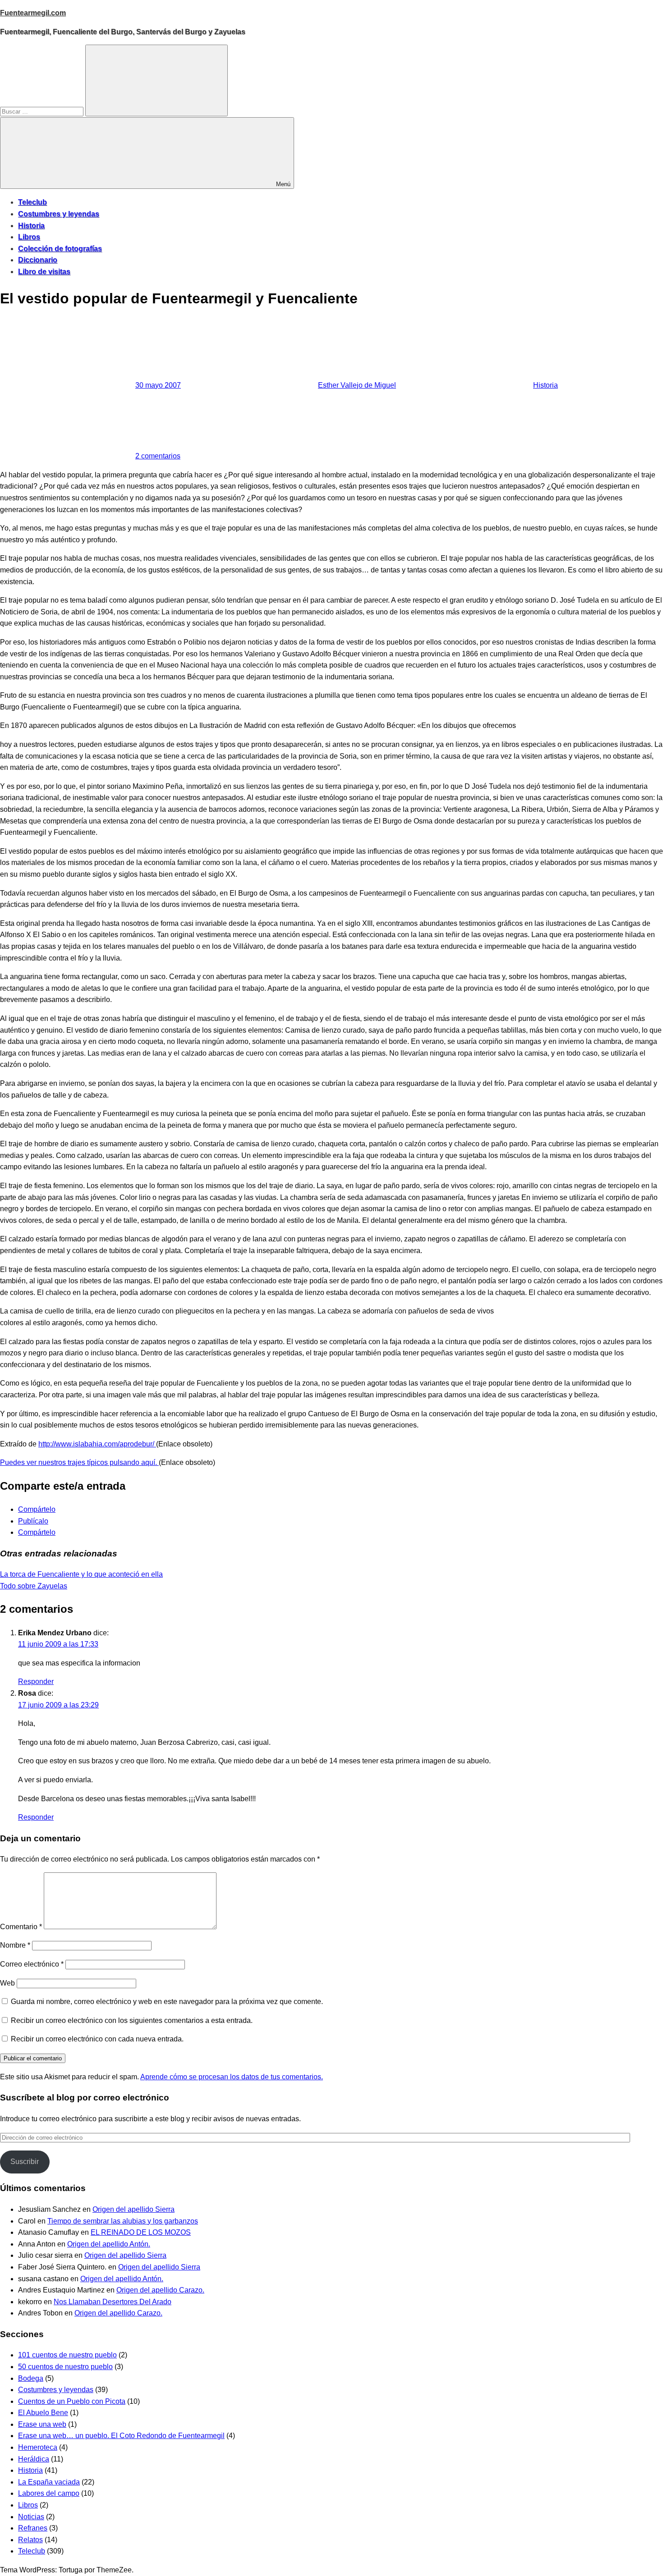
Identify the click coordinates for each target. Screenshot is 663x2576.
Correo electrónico (32, 1964)
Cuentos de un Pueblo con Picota (72, 2401)
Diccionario (38, 260)
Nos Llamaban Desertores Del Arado (113, 2302)
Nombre (15, 1945)
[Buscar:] (43, 111)
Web (7, 1983)
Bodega (31, 2378)
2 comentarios (158, 456)
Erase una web (42, 2424)
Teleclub (32, 202)
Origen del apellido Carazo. (160, 2290)
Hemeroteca (38, 2447)
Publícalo (33, 1521)
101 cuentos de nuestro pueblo (67, 2355)
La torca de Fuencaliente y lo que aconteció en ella (81, 1574)
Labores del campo (49, 2493)
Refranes (33, 2528)
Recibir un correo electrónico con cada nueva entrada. (97, 2039)
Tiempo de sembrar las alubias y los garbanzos (123, 2221)
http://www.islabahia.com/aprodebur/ (97, 1444)
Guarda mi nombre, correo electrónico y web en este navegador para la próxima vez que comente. (167, 2002)
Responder (36, 1681)
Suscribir (25, 2162)
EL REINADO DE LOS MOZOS (141, 2232)
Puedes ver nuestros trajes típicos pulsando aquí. (79, 1462)
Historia (31, 226)
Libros (29, 237)
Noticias (31, 2517)
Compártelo (37, 1509)
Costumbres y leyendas (59, 214)
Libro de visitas (44, 272)
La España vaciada (49, 2482)
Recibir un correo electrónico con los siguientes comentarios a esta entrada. (132, 2020)
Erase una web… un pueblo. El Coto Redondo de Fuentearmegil (121, 2436)
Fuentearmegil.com (33, 13)
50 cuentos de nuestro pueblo (65, 2367)
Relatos (30, 2540)
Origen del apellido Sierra (134, 2209)
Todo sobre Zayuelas (34, 1586)
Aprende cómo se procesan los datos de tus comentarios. (232, 2077)
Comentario (21, 1927)
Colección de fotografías (60, 249)
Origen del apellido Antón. (109, 2244)
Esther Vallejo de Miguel (357, 385)
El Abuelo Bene (43, 2413)
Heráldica (34, 2459)
